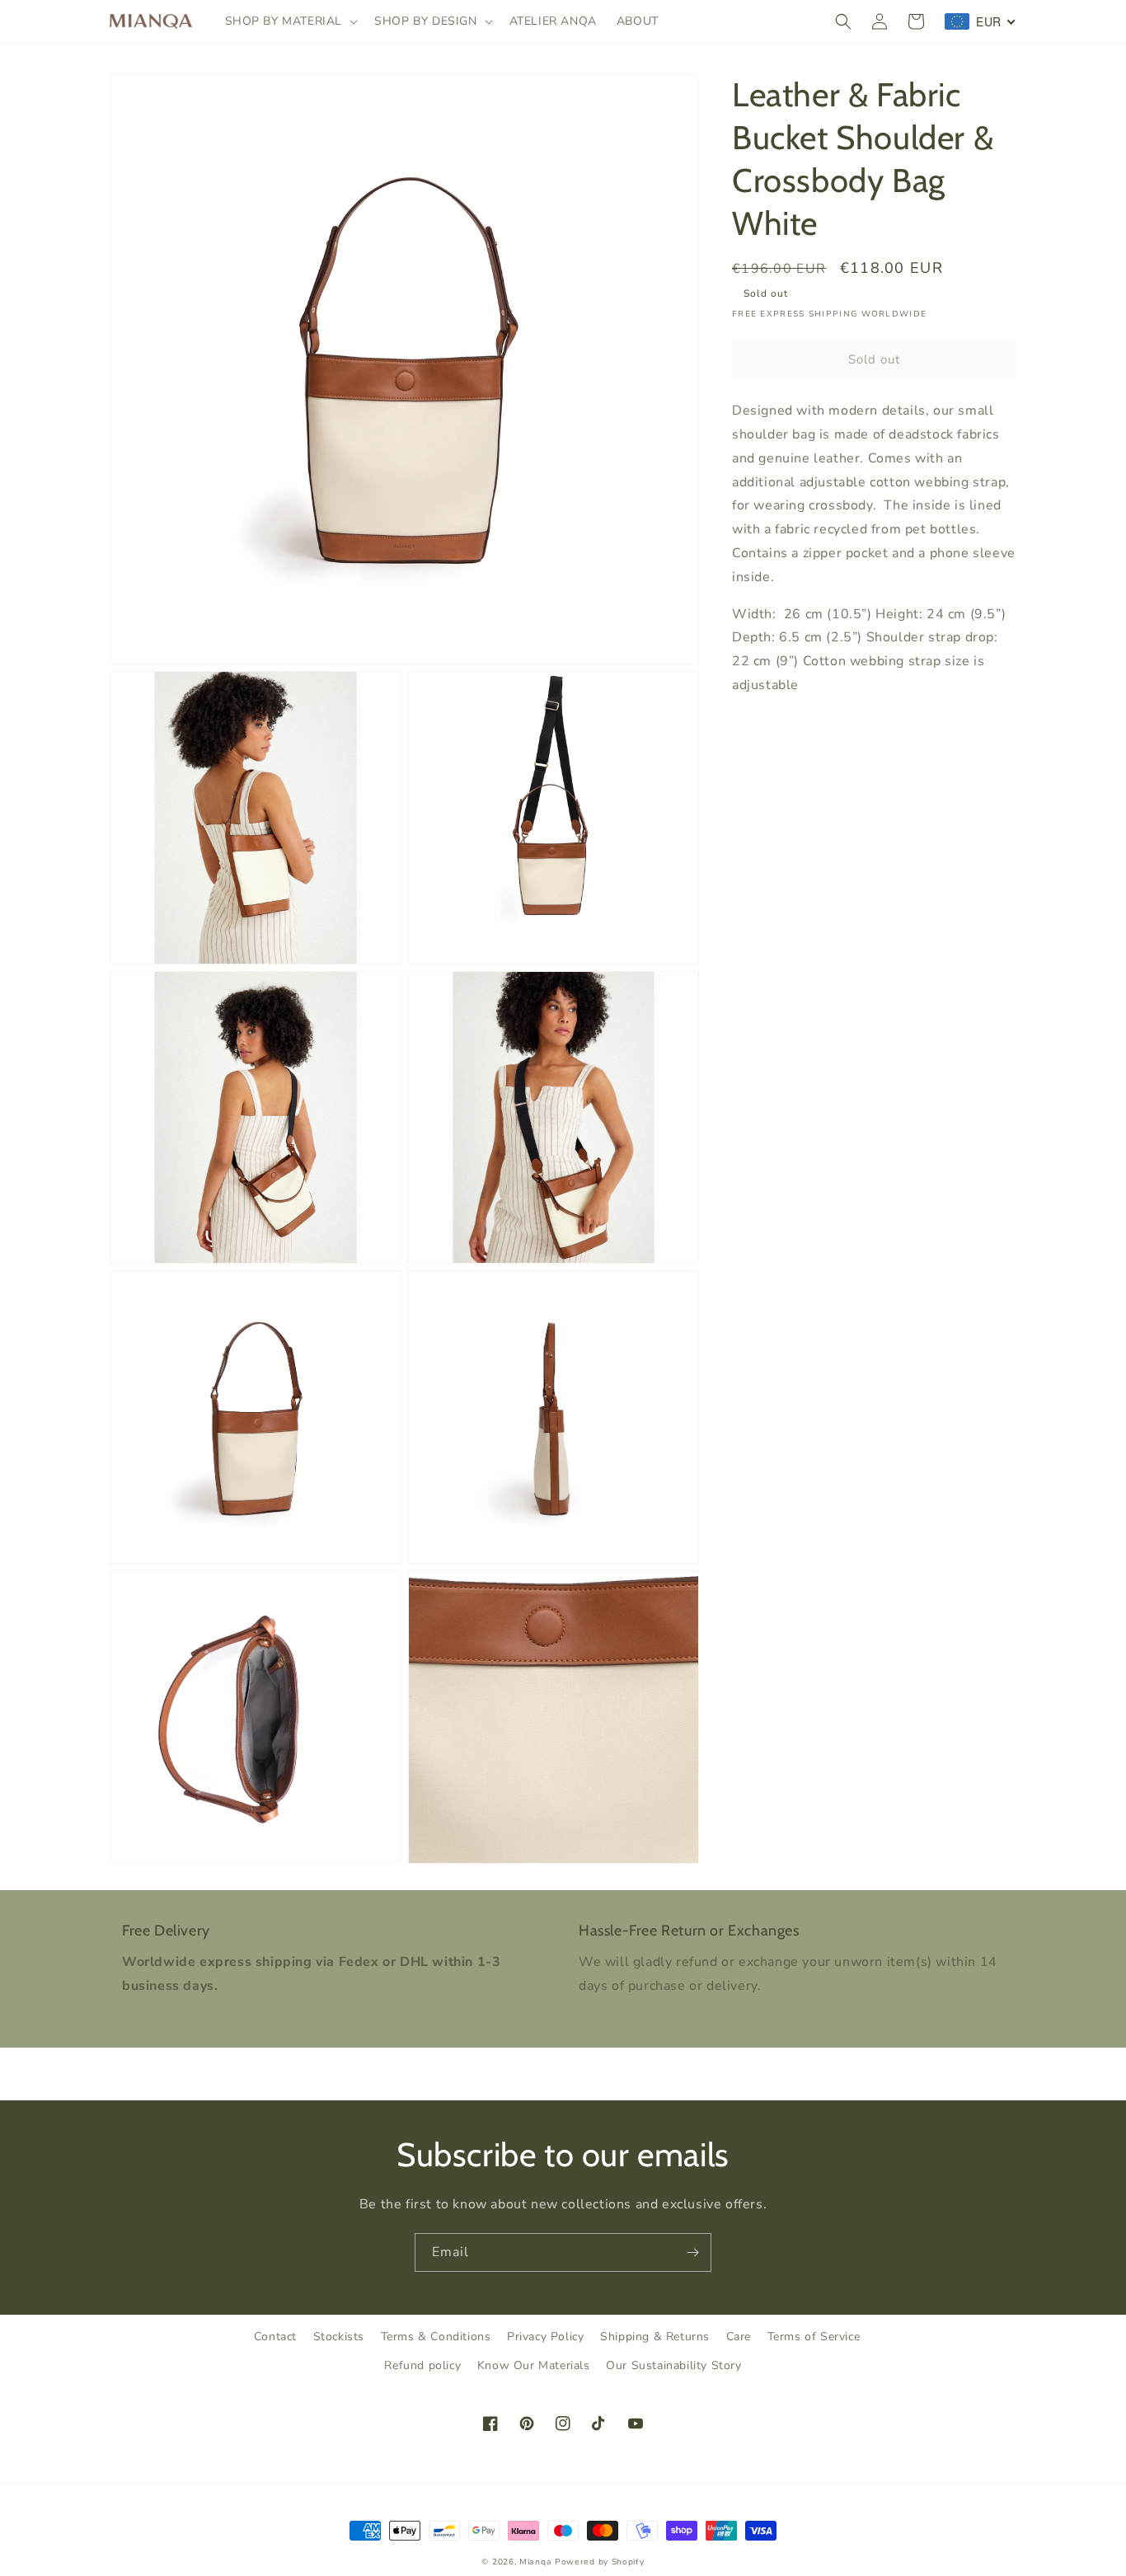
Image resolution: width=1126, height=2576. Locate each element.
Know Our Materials (534, 2365)
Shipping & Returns (655, 2337)
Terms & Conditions (436, 2337)
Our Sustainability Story (673, 2365)
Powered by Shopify (600, 2562)
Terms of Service (814, 2337)
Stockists (339, 2337)
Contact (275, 2337)
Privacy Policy (545, 2337)
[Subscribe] (692, 2252)
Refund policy (422, 2365)
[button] (290, 21)
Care (739, 2337)
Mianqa (535, 2562)
